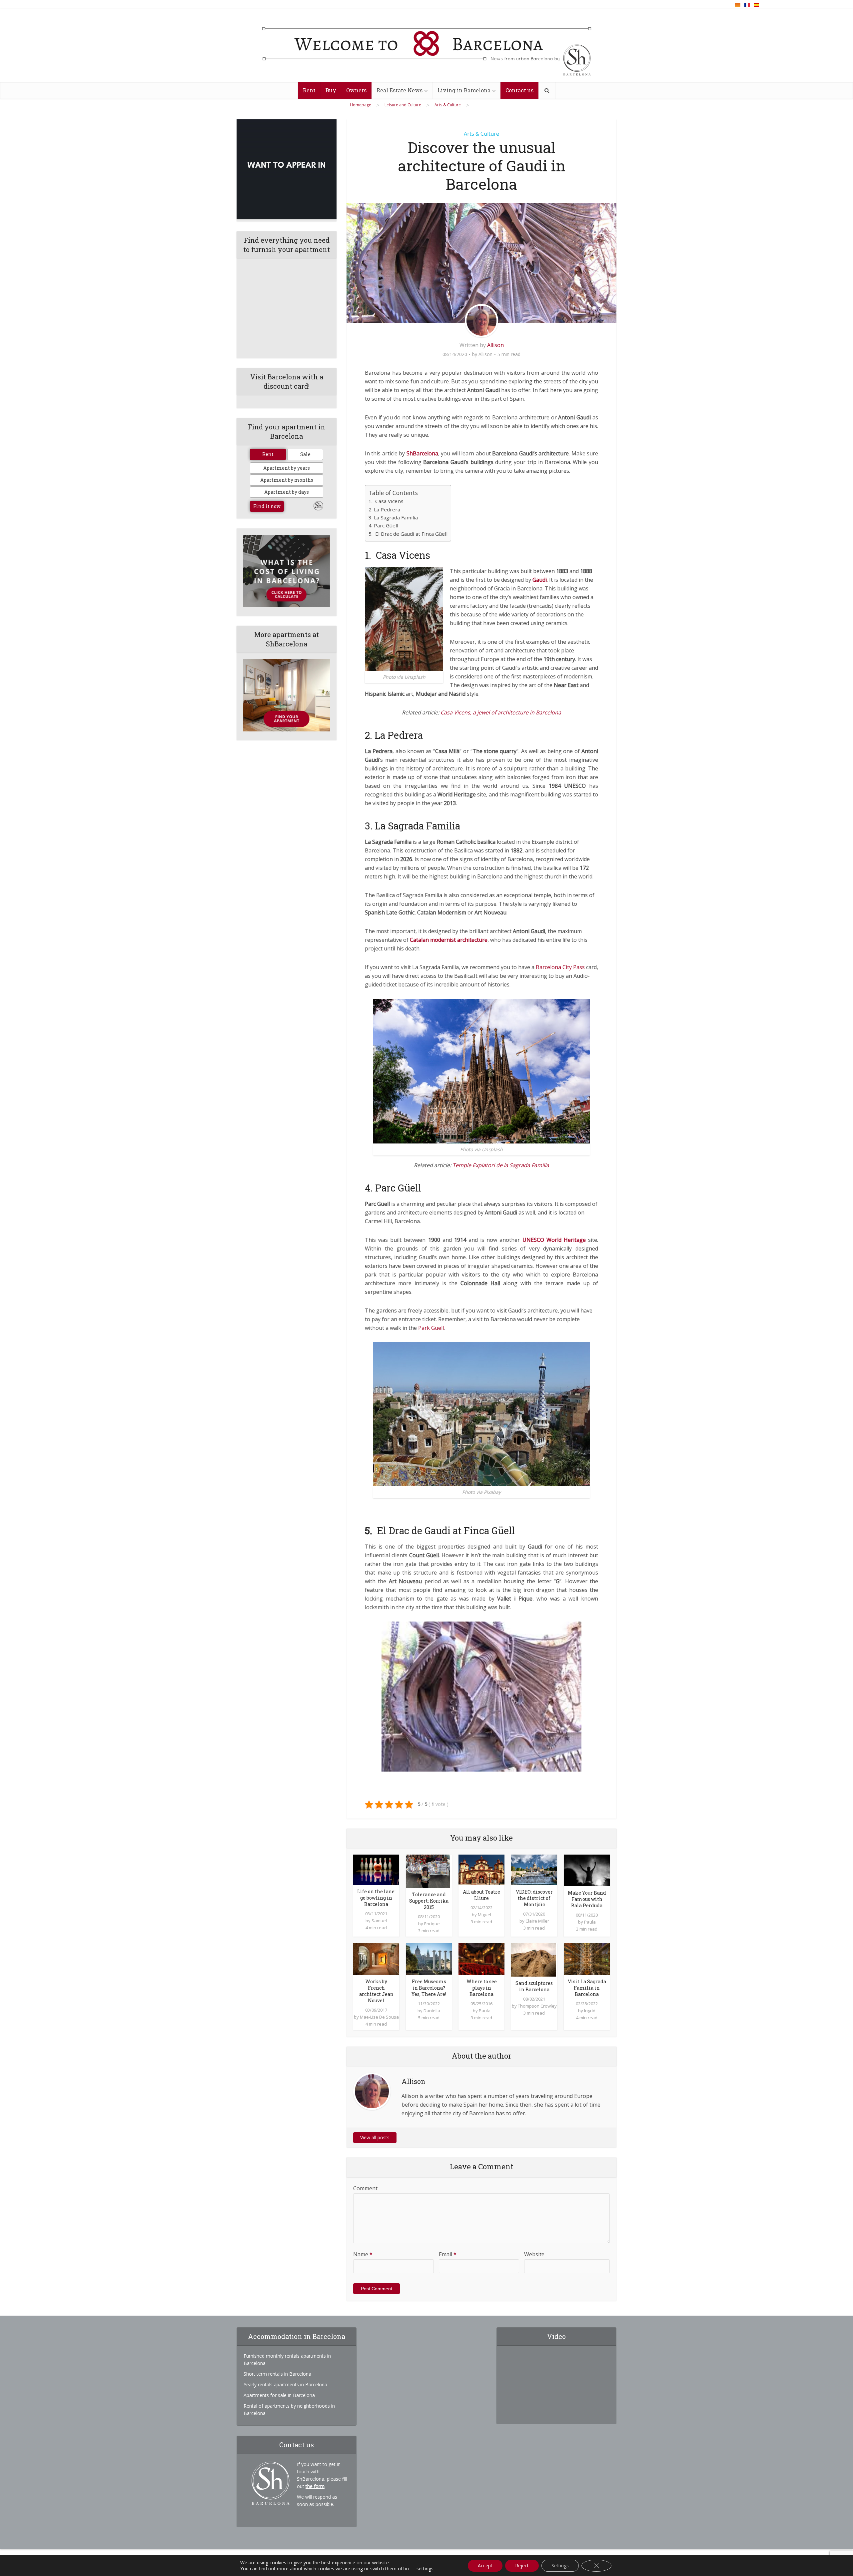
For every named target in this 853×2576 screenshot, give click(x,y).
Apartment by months (287, 480)
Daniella (432, 2011)
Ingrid (590, 2011)
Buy (331, 90)
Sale (305, 454)
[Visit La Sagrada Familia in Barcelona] (587, 1959)
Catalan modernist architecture (449, 940)
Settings (560, 2565)
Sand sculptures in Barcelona (534, 1986)
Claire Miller (537, 1921)
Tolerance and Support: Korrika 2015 (429, 1901)
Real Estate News (400, 90)
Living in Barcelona (464, 90)
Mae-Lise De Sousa (379, 2017)
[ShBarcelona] (427, 46)
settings (425, 2569)
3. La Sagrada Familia (393, 517)
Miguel (484, 1915)
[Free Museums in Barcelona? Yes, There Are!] (429, 1959)
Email (448, 2254)
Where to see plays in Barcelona (482, 1988)
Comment (365, 2188)
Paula (590, 1922)
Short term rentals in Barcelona (277, 2374)
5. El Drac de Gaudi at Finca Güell (408, 534)
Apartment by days (287, 492)
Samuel (379, 1921)
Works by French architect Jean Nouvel (376, 1991)
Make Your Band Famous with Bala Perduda (587, 1899)
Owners (356, 90)
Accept (485, 2565)
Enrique (432, 1924)
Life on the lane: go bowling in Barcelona (376, 1898)
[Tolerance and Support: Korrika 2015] (428, 1871)
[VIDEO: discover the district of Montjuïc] (534, 1869)
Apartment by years (287, 468)
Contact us (519, 90)
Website (534, 2254)
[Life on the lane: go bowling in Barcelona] (376, 1869)
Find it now (267, 506)
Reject (522, 2565)
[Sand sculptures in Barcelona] (533, 1959)
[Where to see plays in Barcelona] (481, 1959)
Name (363, 2254)
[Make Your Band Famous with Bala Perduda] (587, 1870)
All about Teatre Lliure (481, 1895)
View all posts (375, 2137)
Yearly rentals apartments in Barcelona (285, 2384)
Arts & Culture (481, 134)
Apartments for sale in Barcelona (279, 2395)
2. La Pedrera (384, 509)
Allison (495, 345)
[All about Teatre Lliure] (481, 1869)
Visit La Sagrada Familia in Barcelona (587, 1988)
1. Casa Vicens (386, 501)
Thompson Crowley (537, 2006)
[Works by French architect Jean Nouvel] (376, 1959)
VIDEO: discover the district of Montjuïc (534, 1898)
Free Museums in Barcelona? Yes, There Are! (429, 1988)
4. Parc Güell (383, 525)
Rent (309, 90)
